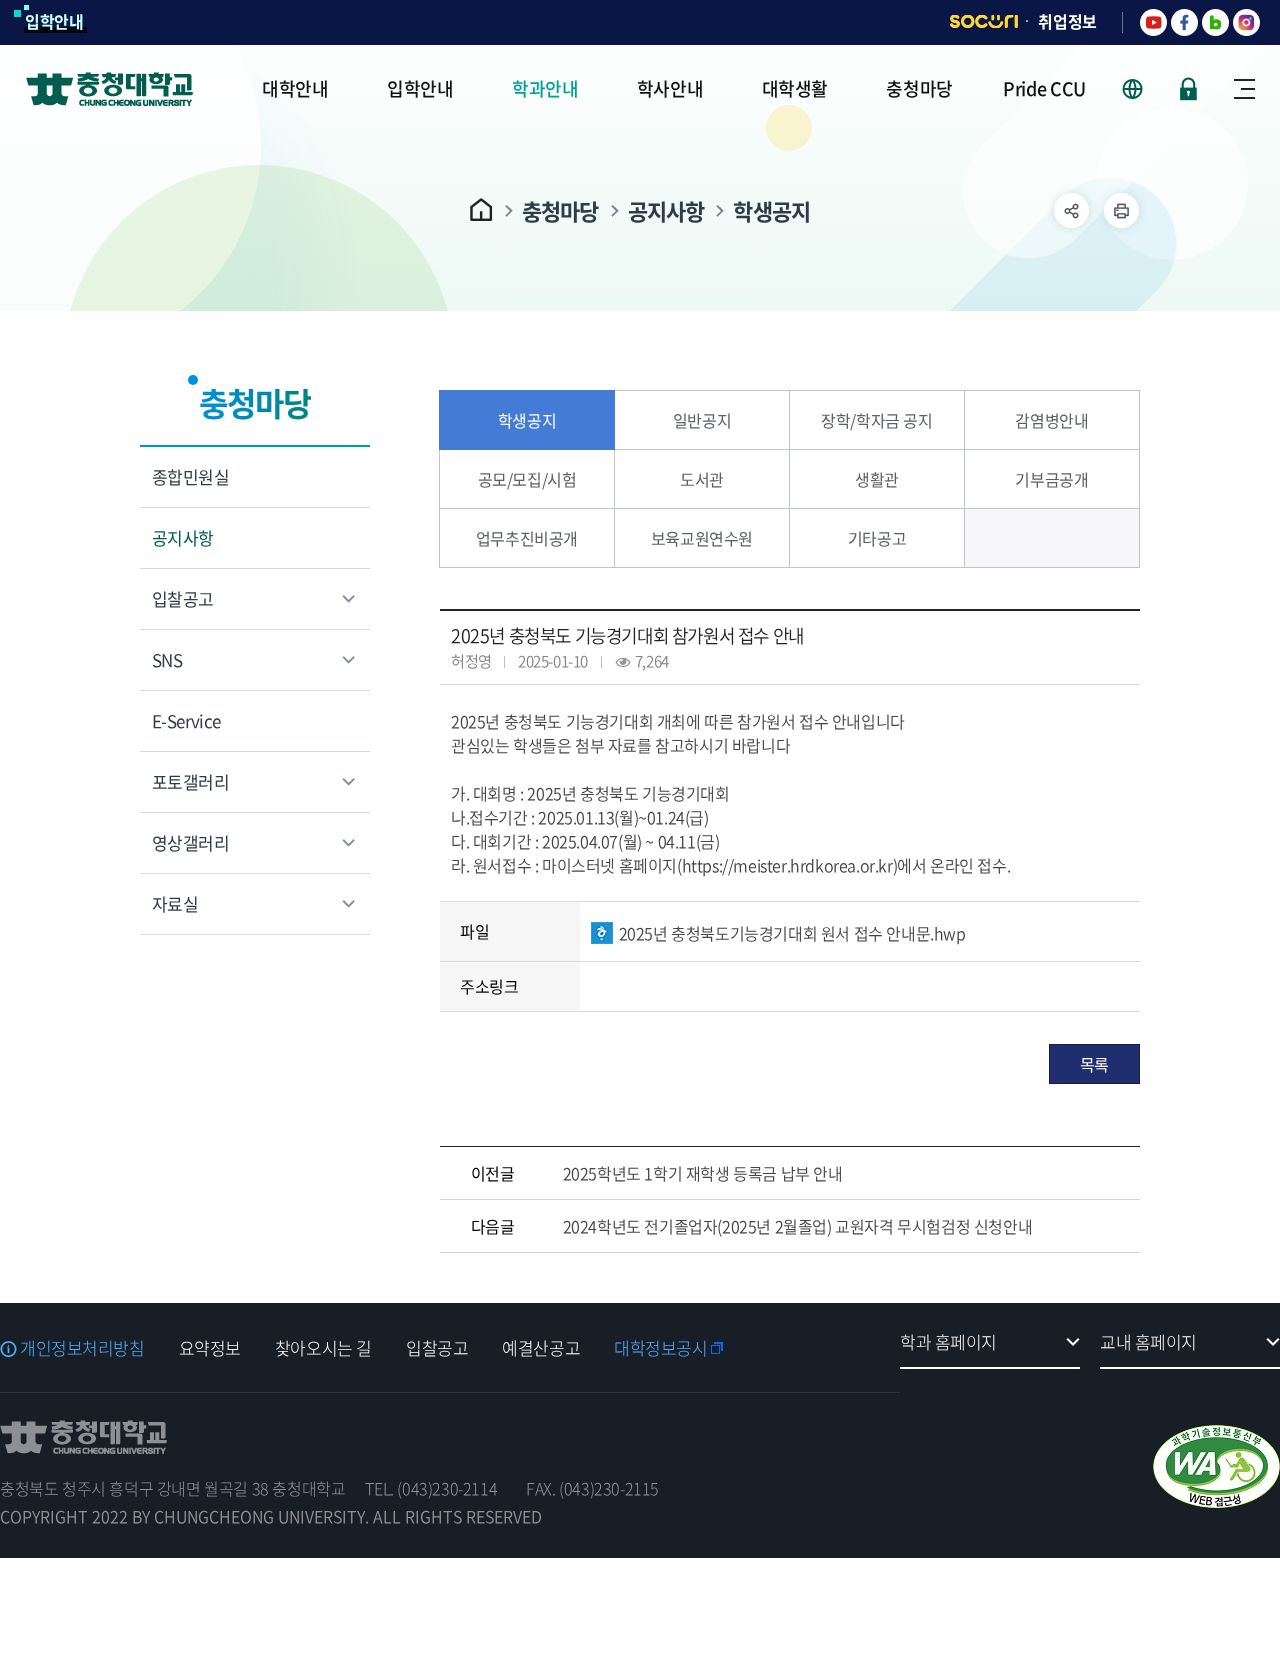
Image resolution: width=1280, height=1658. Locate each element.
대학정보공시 (660, 1347)
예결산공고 (541, 1347)
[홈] (481, 209)
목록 (1094, 1064)
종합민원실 (190, 476)
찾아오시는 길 (323, 1347)
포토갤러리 (190, 781)
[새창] (1153, 22)
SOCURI (984, 21)
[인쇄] (1121, 210)
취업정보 (1067, 21)
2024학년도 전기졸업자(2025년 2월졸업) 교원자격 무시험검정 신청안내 (798, 1226)
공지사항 (666, 210)
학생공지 (771, 210)
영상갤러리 (190, 842)
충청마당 (560, 210)
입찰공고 (183, 598)
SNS (167, 659)
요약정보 (210, 1347)
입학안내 (54, 21)
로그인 (1188, 89)
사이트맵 (1244, 89)
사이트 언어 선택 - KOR (1144, 89)
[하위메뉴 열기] (1071, 210)
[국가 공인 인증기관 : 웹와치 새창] (1216, 1466)
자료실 (175, 903)
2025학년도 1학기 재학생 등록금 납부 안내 (703, 1173)
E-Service (186, 720)
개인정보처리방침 (82, 1347)
